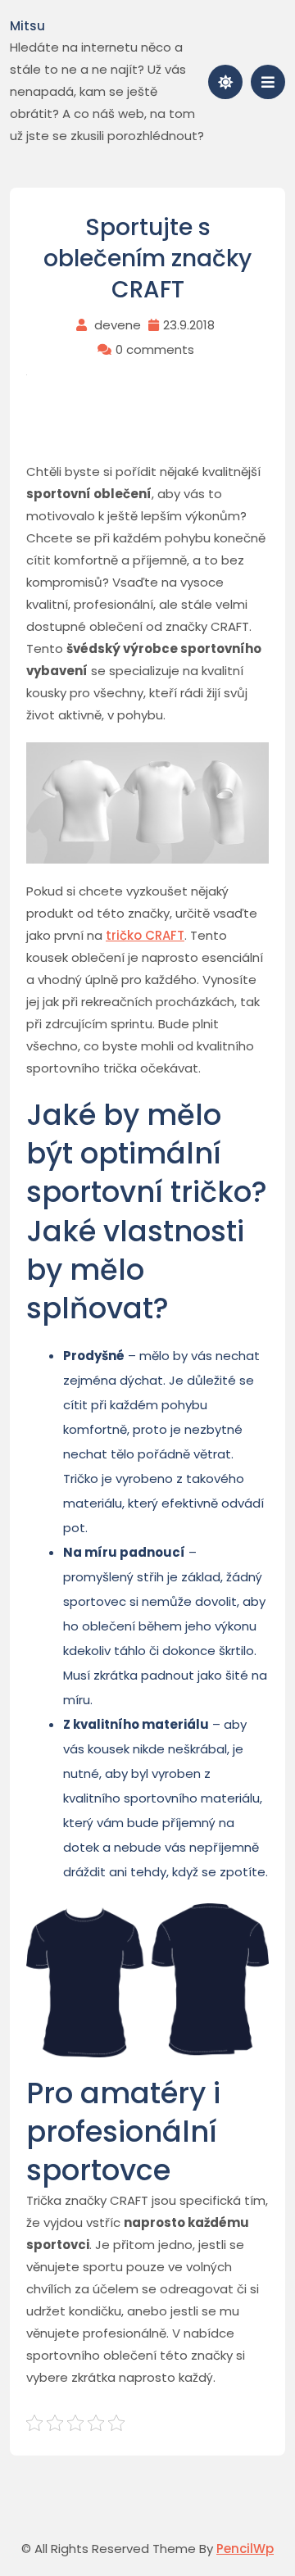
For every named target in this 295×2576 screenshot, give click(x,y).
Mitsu (27, 26)
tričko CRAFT (145, 935)
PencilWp (245, 2549)
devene (118, 325)
